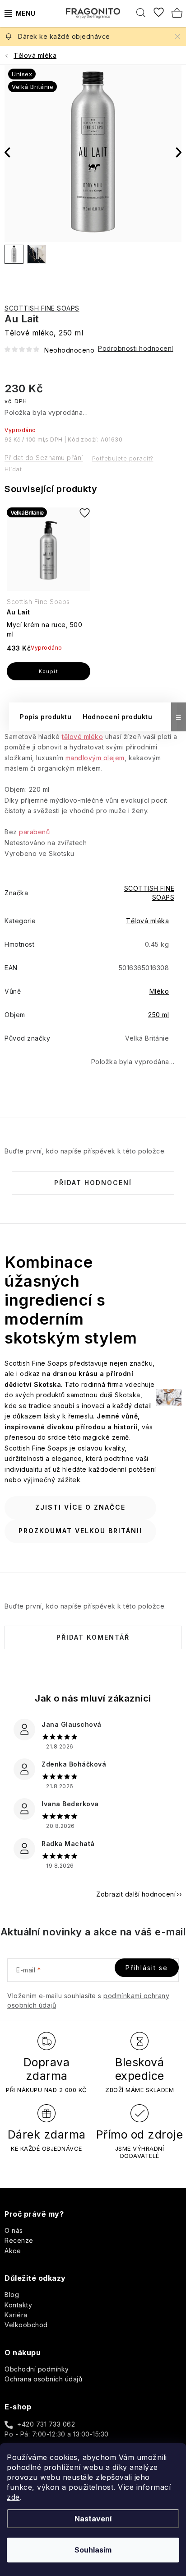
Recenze (19, 2240)
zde (13, 2497)
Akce (13, 2251)
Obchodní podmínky (37, 2369)
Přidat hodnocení (93, 1183)
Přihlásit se (147, 1968)
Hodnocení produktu (117, 717)
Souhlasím (93, 2550)
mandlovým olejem (95, 758)
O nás (14, 2230)
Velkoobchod (26, 2325)
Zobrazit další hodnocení (136, 1894)
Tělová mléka (147, 921)
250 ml (158, 1015)
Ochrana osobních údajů (43, 2379)
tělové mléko (82, 737)
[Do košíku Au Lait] (49, 671)
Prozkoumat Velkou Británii (80, 1531)
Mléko (159, 991)
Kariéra (16, 2315)
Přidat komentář (93, 1637)
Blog (12, 2295)
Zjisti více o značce (80, 1507)
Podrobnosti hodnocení (136, 348)
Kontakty (18, 2305)
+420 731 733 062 (46, 2424)
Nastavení (93, 2519)
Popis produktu (46, 717)
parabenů (34, 832)
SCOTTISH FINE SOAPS (42, 308)
